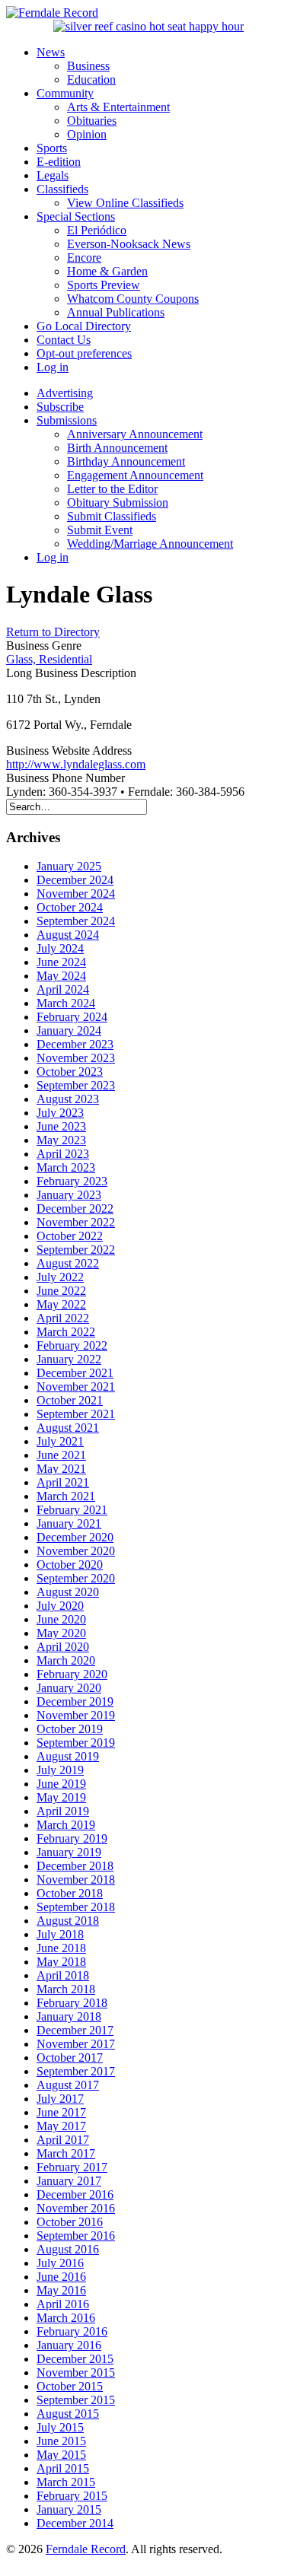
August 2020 (68, 1592)
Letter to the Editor (112, 489)
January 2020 (69, 1688)
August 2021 (68, 1428)
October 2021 (70, 1400)
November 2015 (76, 2372)
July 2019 (60, 1770)
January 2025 (69, 866)
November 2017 (76, 2044)
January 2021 (69, 1523)
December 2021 (75, 1373)
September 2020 (76, 1578)
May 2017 (61, 2126)
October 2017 (70, 2058)
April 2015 (63, 2468)
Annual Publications (116, 312)
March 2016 (66, 2318)
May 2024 (61, 976)
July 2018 (60, 1934)
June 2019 (61, 1784)
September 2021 (76, 1414)
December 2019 (75, 1701)
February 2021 (72, 1510)
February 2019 (72, 1838)
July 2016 (60, 2263)
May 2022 (61, 1304)
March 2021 (66, 1496)
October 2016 (70, 2222)
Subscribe (60, 407)
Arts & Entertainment (118, 107)
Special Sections (76, 216)
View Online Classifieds (125, 203)
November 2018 (76, 1880)
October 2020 (70, 1565)
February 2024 (72, 1017)
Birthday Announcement (126, 461)
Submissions (67, 420)
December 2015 (75, 2359)
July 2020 (60, 1606)
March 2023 (66, 1167)
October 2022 (70, 1236)
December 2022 (75, 1208)
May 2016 (61, 2290)
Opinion (87, 134)
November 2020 (76, 1551)
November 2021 (76, 1387)
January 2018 (69, 2016)
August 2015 (68, 2414)
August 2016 (68, 2249)
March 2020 (66, 1660)
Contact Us (64, 340)
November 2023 (76, 1058)
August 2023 (68, 1099)
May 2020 (61, 1633)
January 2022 (69, 1359)
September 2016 (76, 2236)
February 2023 (72, 1181)
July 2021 (60, 1441)
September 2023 (76, 1085)
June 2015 (61, 2441)
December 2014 (75, 2523)
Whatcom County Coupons (133, 299)
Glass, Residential (49, 659)
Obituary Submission (118, 502)
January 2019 (69, 1852)
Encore (84, 258)
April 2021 (63, 1482)
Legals (53, 175)
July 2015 (60, 2427)
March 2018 (66, 1989)
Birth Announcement (117, 448)
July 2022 (60, 1277)
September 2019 (76, 1743)
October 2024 (70, 907)
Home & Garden (107, 271)
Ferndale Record (86, 2549)
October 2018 (70, 1893)
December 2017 (75, 2030)
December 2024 (75, 880)
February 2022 (72, 1345)
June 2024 (61, 962)
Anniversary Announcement (135, 434)
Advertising (65, 393)
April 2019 (63, 1811)
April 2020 (63, 1647)
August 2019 (68, 1756)
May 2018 (61, 1962)
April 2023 (63, 1154)
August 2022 (68, 1263)
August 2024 (68, 935)
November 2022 (76, 1222)
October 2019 (70, 1729)
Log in (53, 367)
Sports (52, 148)
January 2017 (69, 2181)
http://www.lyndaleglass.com (76, 764)
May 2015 (61, 2455)
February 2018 (72, 2003)
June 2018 (61, 1948)
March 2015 (66, 2482)
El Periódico (97, 230)
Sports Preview (104, 285)
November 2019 (76, 1715)
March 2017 (66, 2153)
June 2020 (61, 1619)
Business (88, 66)
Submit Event (100, 530)
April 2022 (63, 1318)
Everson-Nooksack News (129, 244)
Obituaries (92, 121)
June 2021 (61, 1455)
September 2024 (76, 921)
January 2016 (69, 2345)
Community (65, 93)
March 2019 (66, 1825)
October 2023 (70, 1072)
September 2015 (76, 2400)
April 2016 (63, 2304)
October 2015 (70, 2386)
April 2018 (63, 1975)
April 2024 (63, 989)
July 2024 (60, 948)
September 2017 (76, 2071)
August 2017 (68, 2085)
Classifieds (62, 189)
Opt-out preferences (84, 353)
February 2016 (72, 2331)
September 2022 (76, 1250)
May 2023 (61, 1140)
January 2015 (69, 2509)
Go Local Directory (84, 326)
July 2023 (60, 1113)
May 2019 (61, 1797)
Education (91, 80)
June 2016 (61, 2277)
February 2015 (72, 2496)
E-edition (59, 162)
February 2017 (72, 2167)
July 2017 (60, 2099)
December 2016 (75, 2194)
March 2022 (66, 1332)
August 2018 (68, 1921)
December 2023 (75, 1044)
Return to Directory (53, 632)
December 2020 (75, 1537)
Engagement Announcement (135, 475)
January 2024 (69, 1030)
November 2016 (76, 2208)
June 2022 (61, 1291)
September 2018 (76, 1907)
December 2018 (75, 1866)
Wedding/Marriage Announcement (150, 544)
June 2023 (61, 1126)
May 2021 (61, 1469)
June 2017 (61, 2112)
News (51, 52)
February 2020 (72, 1674)
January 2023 (69, 1195)
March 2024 (66, 1003)
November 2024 (76, 894)
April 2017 (63, 2140)
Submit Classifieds (112, 516)
